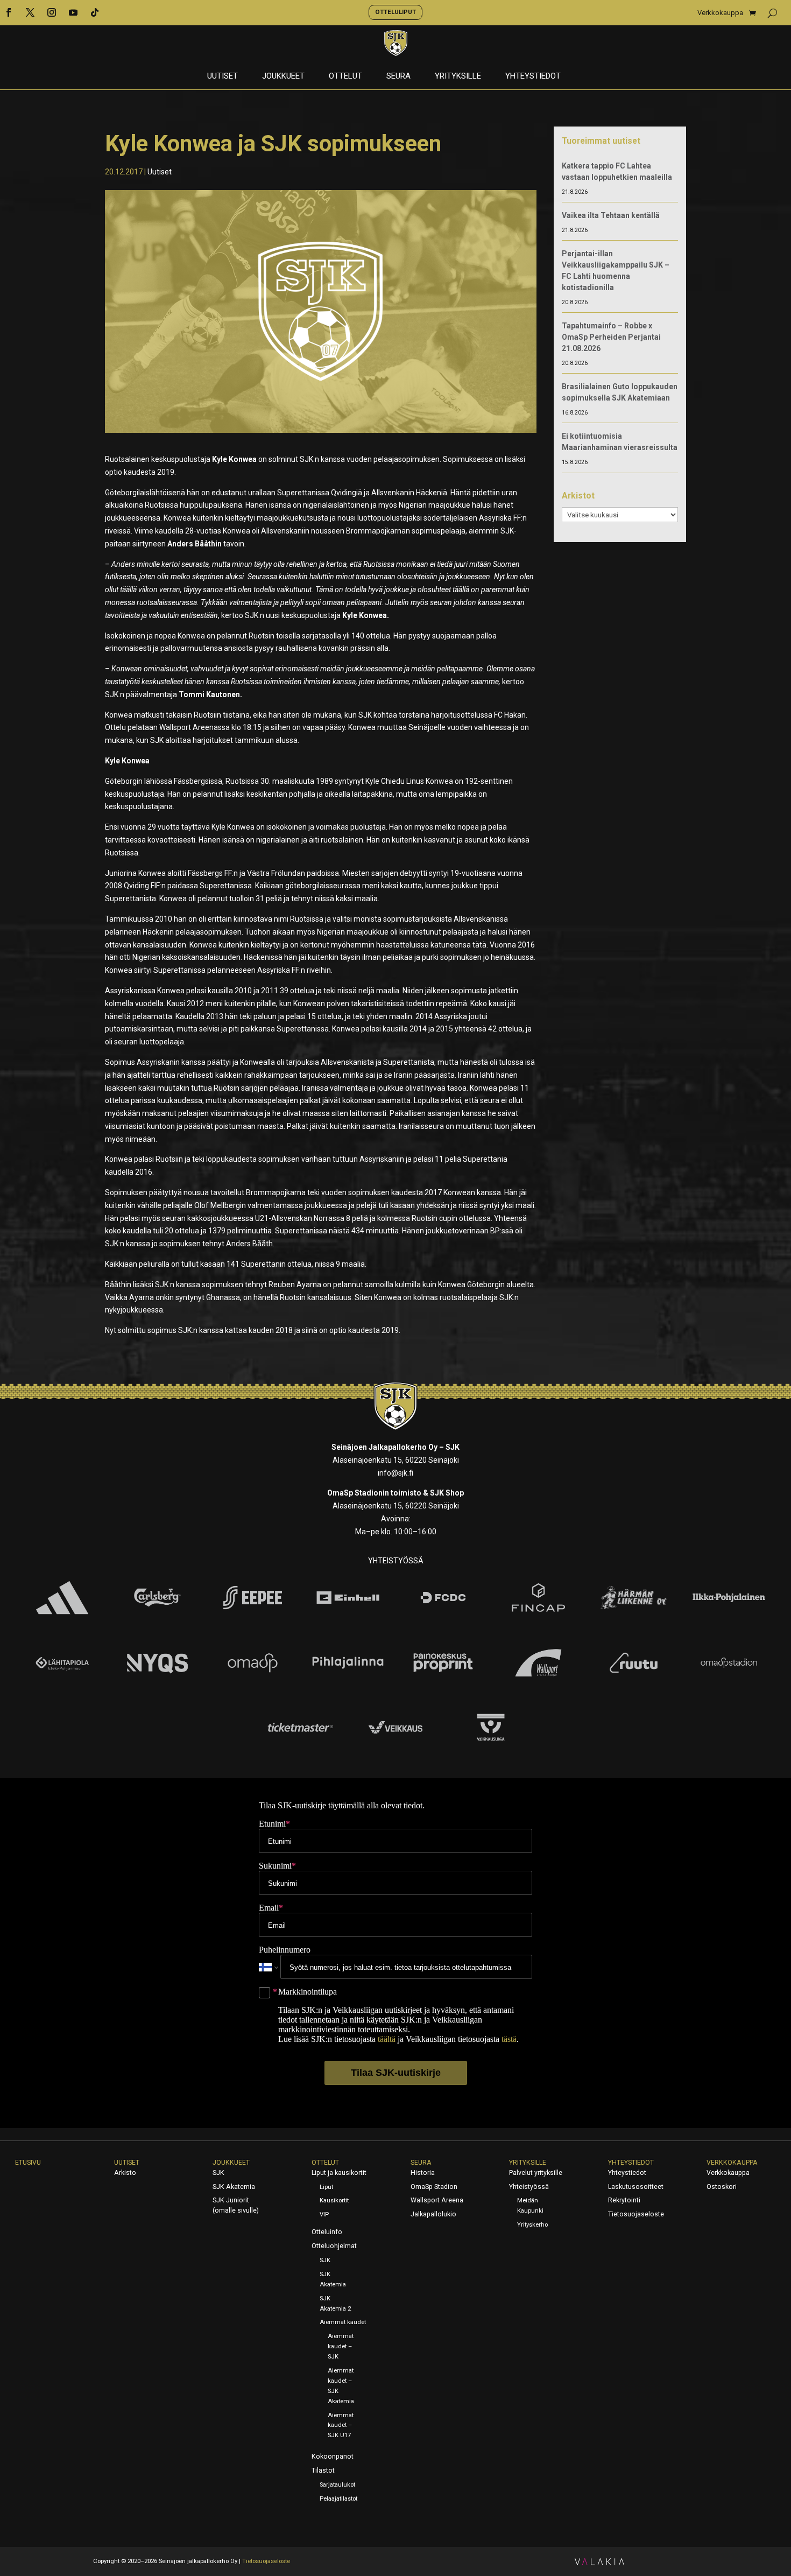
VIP (324, 2214)
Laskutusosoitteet (636, 2187)
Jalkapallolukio (433, 2214)
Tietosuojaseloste (636, 2214)
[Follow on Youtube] (73, 12)
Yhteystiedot (533, 76)
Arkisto (125, 2173)
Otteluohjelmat (334, 2246)
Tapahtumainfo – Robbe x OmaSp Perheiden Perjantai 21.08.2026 (611, 337)
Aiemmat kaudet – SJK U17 (341, 2426)
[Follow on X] (30, 12)
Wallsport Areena (437, 2200)
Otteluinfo (327, 2232)
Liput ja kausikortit (339, 2173)
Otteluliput (395, 12)
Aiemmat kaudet (343, 2322)
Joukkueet (283, 76)
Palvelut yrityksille (536, 2173)
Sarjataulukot (337, 2485)
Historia (423, 2173)
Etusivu (28, 2163)
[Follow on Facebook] (9, 12)
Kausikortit (334, 2201)
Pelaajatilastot (338, 2499)
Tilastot (323, 2470)
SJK (218, 2173)
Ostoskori (722, 2187)
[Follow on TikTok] (95, 12)
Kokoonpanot (333, 2456)
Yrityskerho (532, 2225)
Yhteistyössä (529, 2187)
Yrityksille (458, 76)
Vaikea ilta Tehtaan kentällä (611, 215)
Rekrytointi (624, 2200)
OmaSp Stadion (434, 2187)
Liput (326, 2187)
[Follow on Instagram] (52, 12)
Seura (398, 76)
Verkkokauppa (720, 13)
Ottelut (345, 76)
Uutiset (223, 76)
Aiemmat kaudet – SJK (341, 2346)
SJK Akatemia (234, 2187)
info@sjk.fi (395, 1473)
